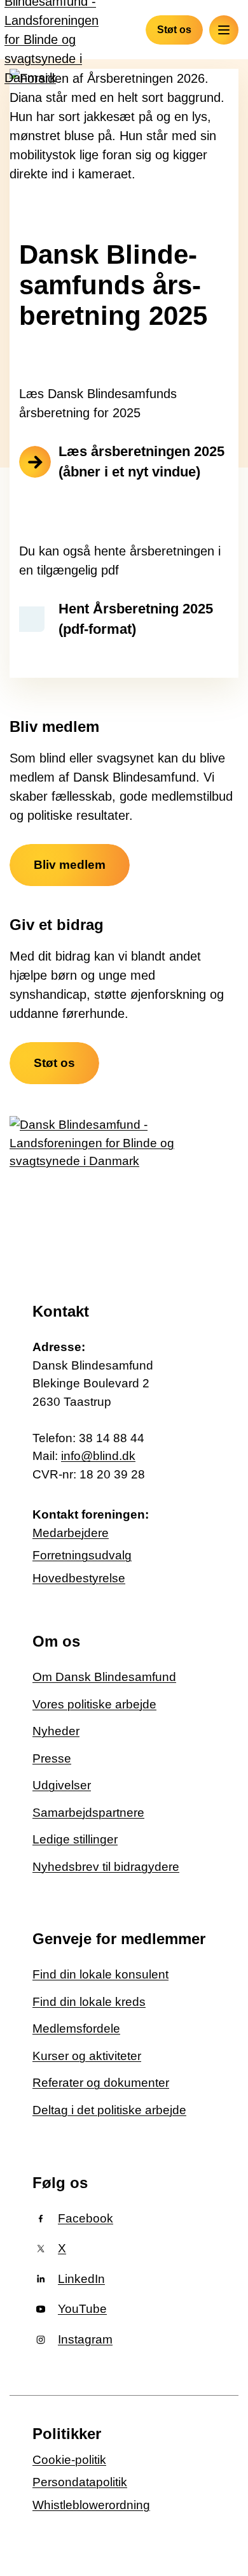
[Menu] (224, 30)
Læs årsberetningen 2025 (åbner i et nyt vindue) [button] (141, 462)
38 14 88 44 (112, 1438)
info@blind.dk (98, 1456)
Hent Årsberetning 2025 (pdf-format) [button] (136, 619)
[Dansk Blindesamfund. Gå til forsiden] (96, 1190)
